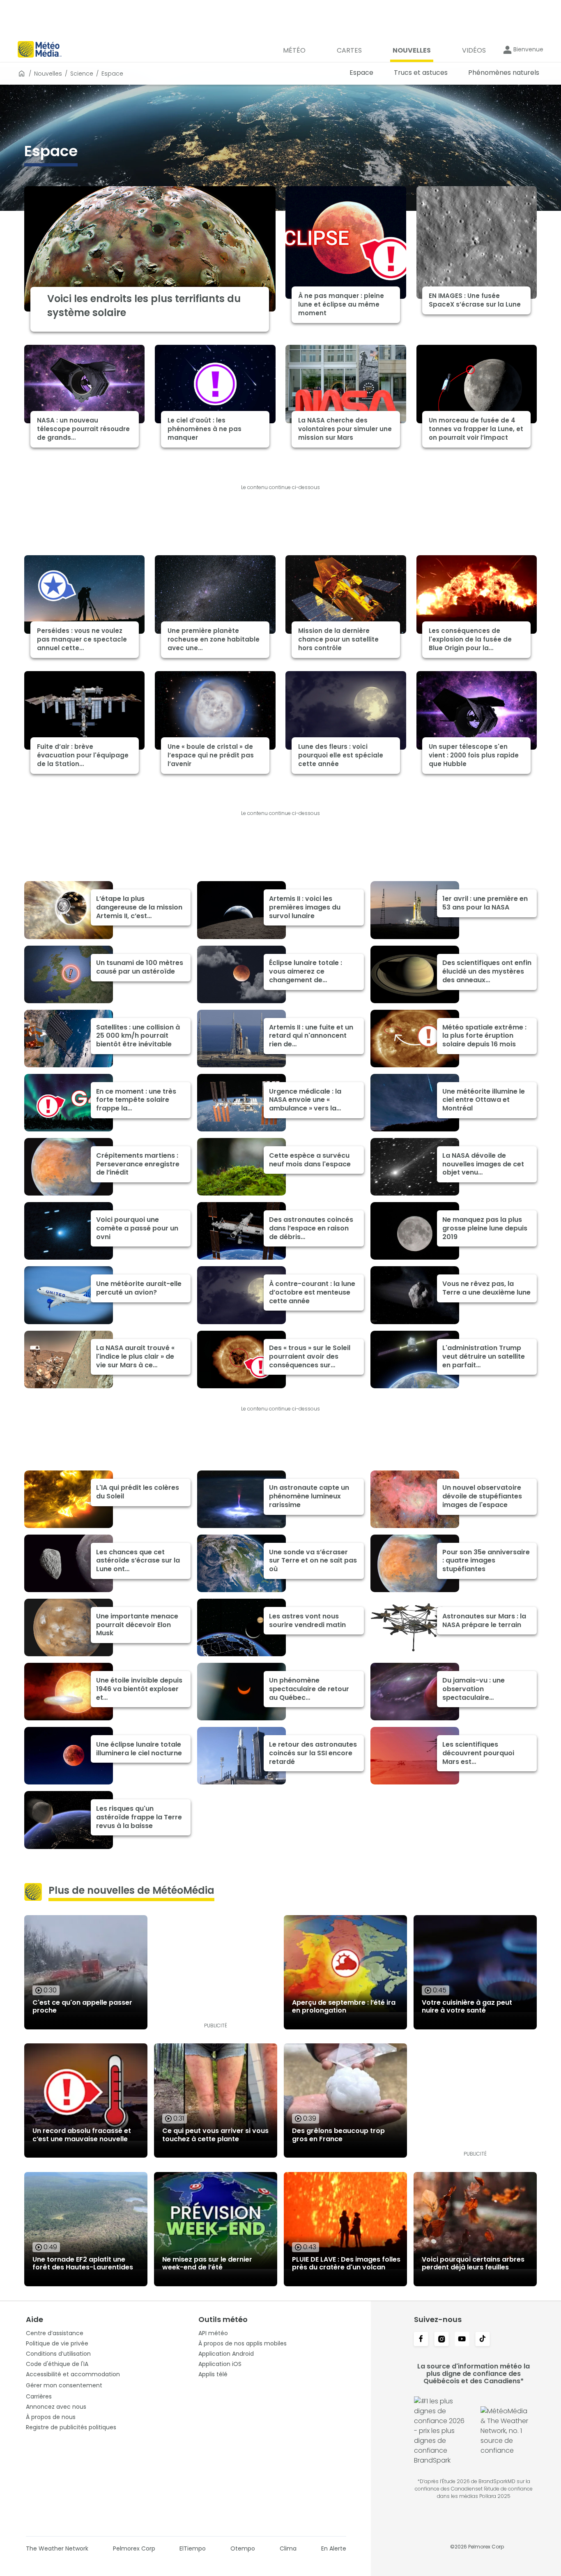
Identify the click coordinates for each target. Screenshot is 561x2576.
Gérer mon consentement (64, 2385)
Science (82, 74)
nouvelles (48, 74)
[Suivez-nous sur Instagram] (441, 2340)
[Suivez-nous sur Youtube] (462, 2340)
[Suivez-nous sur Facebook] (421, 2340)
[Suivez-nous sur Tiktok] (483, 2340)
